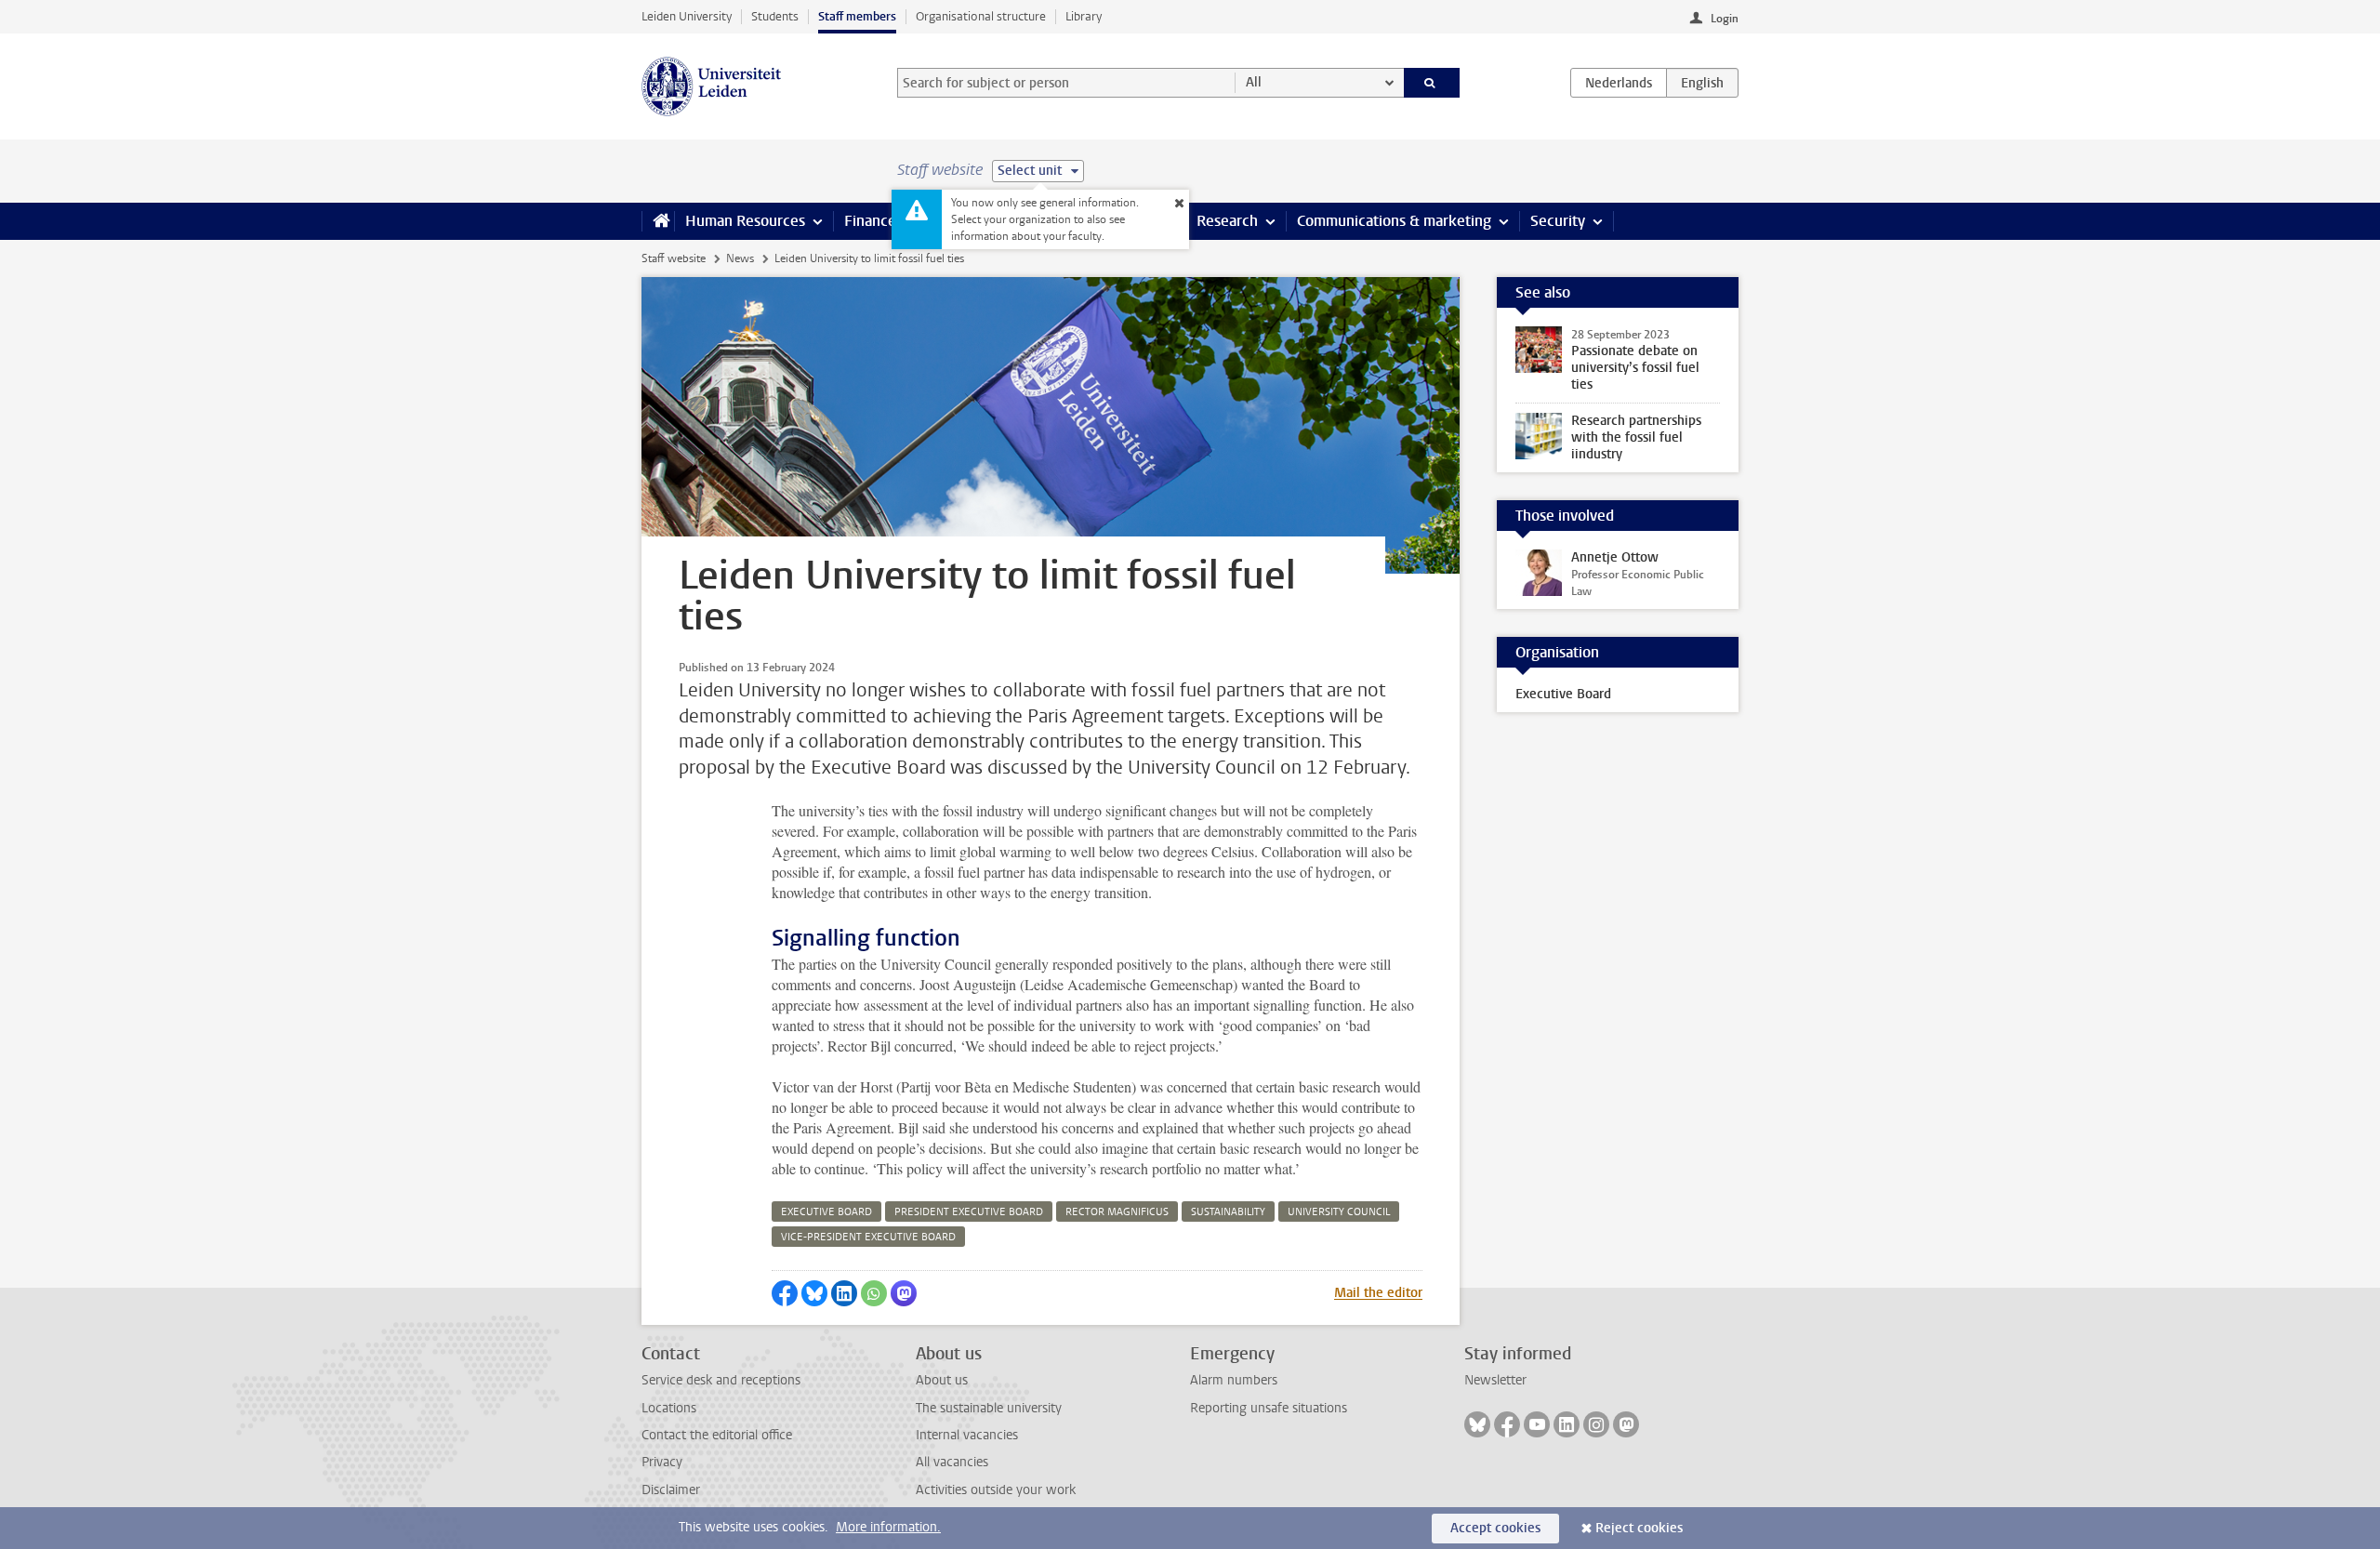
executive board (826, 1212)
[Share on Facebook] (785, 1293)
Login (1725, 19)
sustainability (1228, 1212)
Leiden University (687, 16)
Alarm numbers (1234, 1380)
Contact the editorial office (717, 1435)
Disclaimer (671, 1490)
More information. (888, 1527)
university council (1339, 1212)
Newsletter (1495, 1380)
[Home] (658, 221)
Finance (870, 221)
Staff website (674, 258)
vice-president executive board (868, 1237)
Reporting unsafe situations (1269, 1408)
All (1254, 82)
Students (775, 16)
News (740, 258)
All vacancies (952, 1462)
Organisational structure (981, 16)
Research (1227, 221)
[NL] (1619, 83)
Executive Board (1563, 694)
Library (1084, 16)
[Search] (1432, 83)
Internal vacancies (967, 1435)
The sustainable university (989, 1408)
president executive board (969, 1212)
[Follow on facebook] (1507, 1424)
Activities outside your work (996, 1490)
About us (942, 1380)
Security (1558, 221)
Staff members (857, 16)
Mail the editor (1378, 1293)
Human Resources (745, 221)
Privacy (662, 1462)
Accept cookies (1495, 1528)
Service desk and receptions (721, 1380)
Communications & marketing (1394, 221)
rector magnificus (1117, 1212)
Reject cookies (1639, 1528)
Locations (669, 1408)
